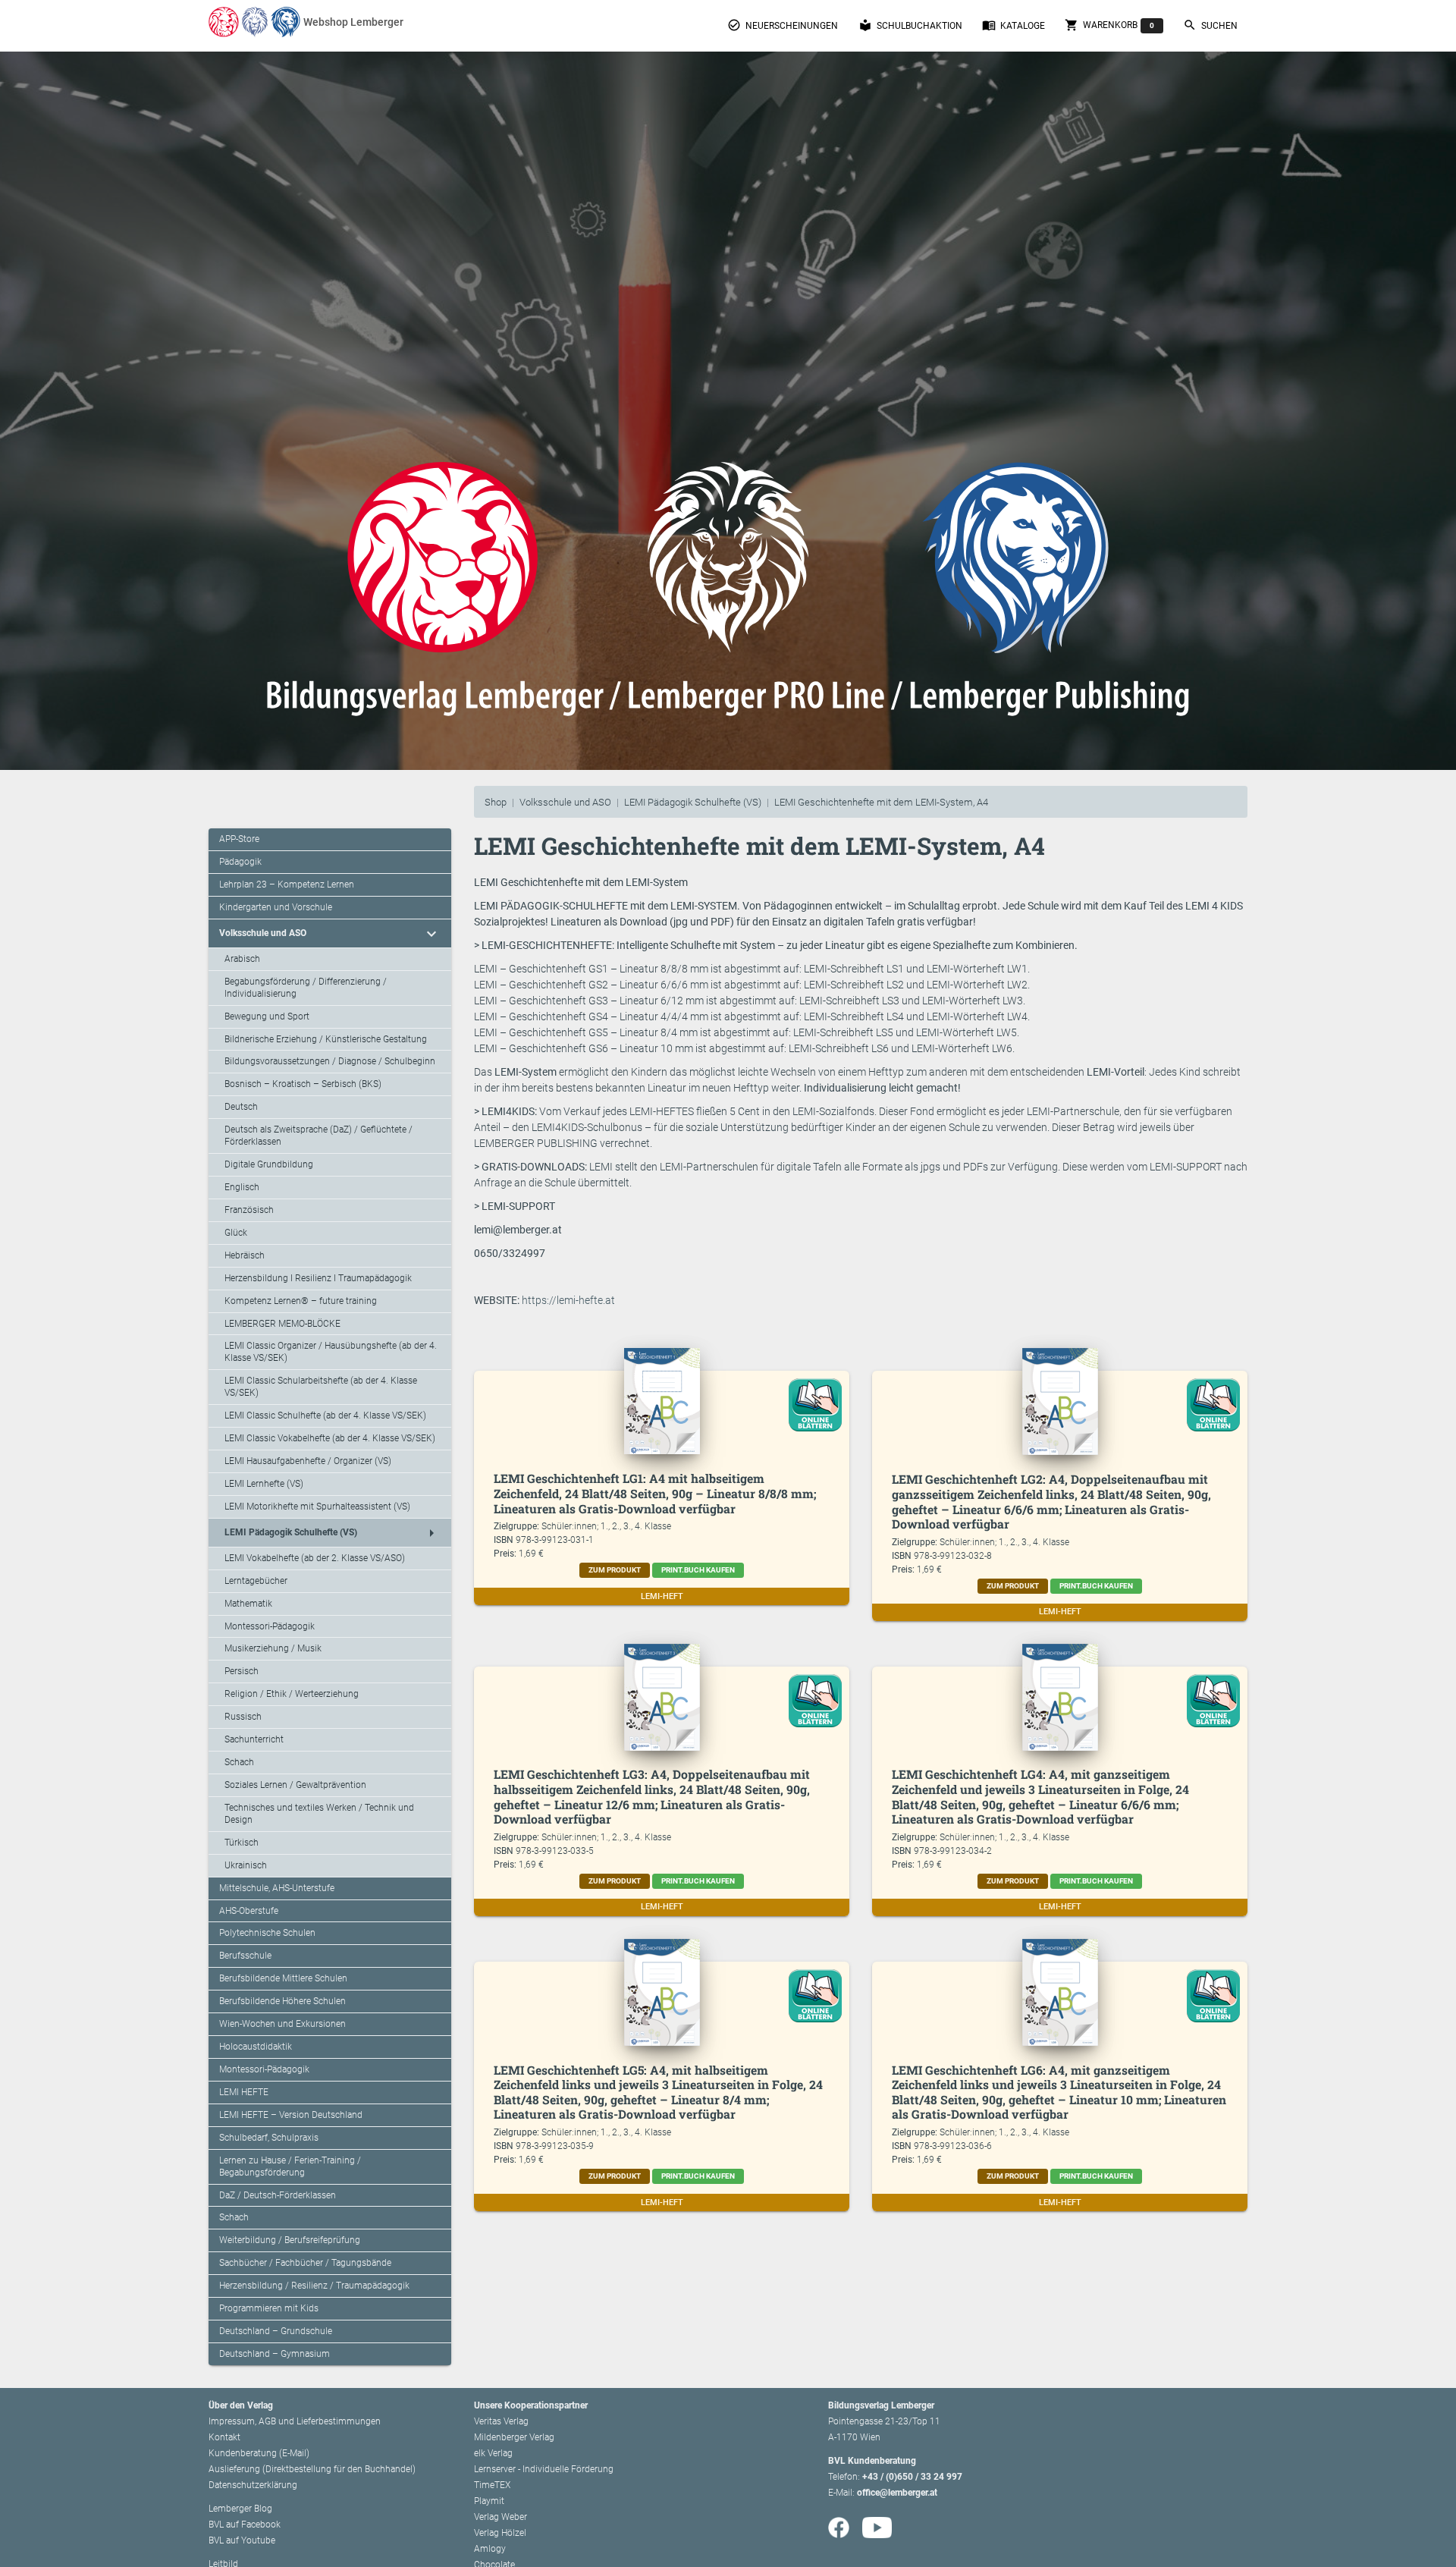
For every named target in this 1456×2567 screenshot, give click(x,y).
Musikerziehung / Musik (273, 1648)
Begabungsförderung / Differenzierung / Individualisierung (306, 988)
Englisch (242, 1187)
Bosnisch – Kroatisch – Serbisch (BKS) (303, 1084)
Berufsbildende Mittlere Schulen (283, 1978)
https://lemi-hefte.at (568, 1300)
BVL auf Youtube (242, 2540)
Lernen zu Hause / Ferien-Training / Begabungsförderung (290, 2166)
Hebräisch (245, 1255)
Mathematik (248, 1604)
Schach (239, 1762)
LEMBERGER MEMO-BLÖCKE (282, 1324)
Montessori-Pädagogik (270, 1626)
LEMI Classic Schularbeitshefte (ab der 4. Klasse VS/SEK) (321, 1387)
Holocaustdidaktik (256, 2047)
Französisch (249, 1210)
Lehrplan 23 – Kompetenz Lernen (287, 884)
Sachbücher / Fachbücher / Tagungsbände (305, 2263)
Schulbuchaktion (910, 25)
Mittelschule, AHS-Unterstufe (277, 1888)
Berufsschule (245, 1956)
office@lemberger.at (897, 2493)
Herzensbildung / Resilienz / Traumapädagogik (314, 2286)
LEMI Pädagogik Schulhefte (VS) (693, 802)
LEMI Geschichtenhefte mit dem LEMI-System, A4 (881, 802)
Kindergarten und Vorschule (276, 907)
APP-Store (239, 839)
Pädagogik (240, 862)
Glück (236, 1233)
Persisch (242, 1671)
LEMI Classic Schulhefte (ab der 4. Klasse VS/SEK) (325, 1415)
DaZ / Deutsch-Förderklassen (278, 2195)
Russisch (243, 1717)
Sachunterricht (254, 1739)
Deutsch (241, 1107)
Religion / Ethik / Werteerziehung (292, 1694)
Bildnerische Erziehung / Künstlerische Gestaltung (326, 1039)
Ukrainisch (246, 1865)
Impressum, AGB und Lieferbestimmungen (295, 2421)
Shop (496, 802)
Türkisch (242, 1843)
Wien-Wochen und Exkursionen (282, 2024)
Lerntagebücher (256, 1581)
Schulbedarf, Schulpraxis (269, 2138)
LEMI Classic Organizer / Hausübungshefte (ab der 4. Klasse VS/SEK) (331, 1352)
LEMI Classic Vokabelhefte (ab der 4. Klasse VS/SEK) (330, 1438)
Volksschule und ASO (565, 802)
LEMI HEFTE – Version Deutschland (291, 2115)
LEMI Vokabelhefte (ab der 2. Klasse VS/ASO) (315, 1558)
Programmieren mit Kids (269, 2308)
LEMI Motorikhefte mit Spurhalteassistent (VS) (317, 1507)
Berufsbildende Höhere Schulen (282, 2001)
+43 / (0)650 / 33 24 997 (912, 2477)
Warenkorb (1109, 25)
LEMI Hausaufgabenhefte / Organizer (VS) (308, 1461)
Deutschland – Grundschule (276, 2331)
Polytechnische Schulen (267, 1933)
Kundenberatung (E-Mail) (259, 2453)
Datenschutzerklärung (253, 2485)
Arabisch (242, 959)
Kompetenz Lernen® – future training (301, 1301)
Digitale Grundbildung (269, 1164)
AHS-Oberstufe (249, 1911)
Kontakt (224, 2437)
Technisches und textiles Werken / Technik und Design (319, 1814)
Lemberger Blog (240, 2509)
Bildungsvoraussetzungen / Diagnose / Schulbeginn (330, 1061)
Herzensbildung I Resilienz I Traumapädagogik (318, 1278)
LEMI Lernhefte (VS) (264, 1484)
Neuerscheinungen (783, 25)
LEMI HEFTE (244, 2092)
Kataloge (1014, 25)
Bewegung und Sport (267, 1016)
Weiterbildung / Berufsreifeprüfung (290, 2240)
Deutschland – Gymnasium (275, 2354)
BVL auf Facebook (245, 2525)
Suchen (1210, 25)
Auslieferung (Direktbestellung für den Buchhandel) (312, 2469)
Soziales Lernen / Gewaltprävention (295, 1785)
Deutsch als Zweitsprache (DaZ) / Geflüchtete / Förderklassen (318, 1136)
